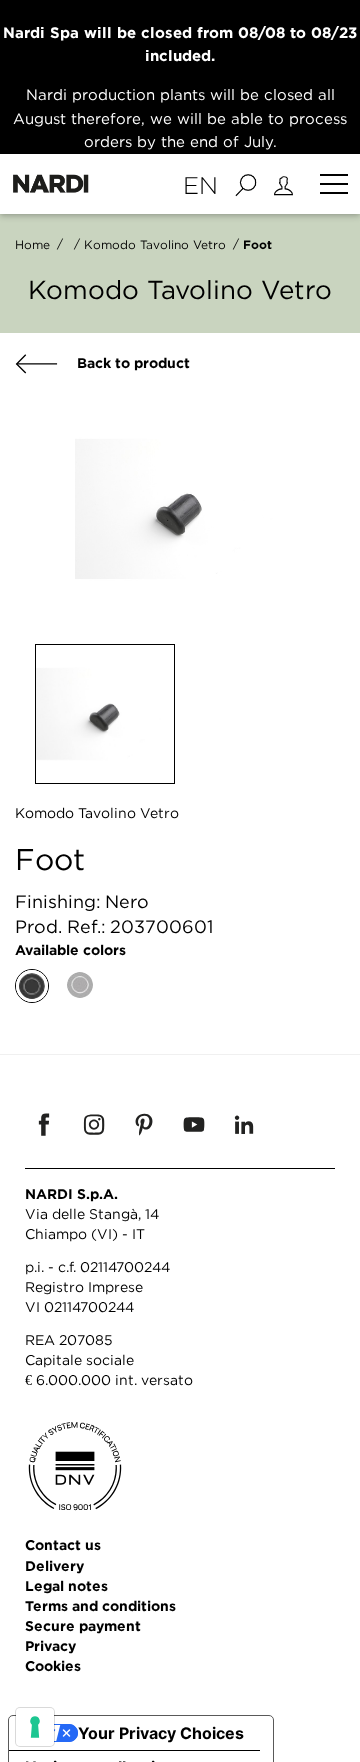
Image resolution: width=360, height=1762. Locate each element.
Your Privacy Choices (161, 1733)
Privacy (50, 1645)
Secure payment (83, 1625)
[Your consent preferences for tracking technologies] (35, 1727)
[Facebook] (44, 1124)
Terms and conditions (100, 1605)
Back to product (131, 362)
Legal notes (66, 1585)
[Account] (286, 184)
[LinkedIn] (244, 1124)
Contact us (63, 1544)
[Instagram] (94, 1124)
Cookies (53, 1665)
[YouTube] (194, 1124)
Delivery (54, 1565)
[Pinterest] (144, 1124)
